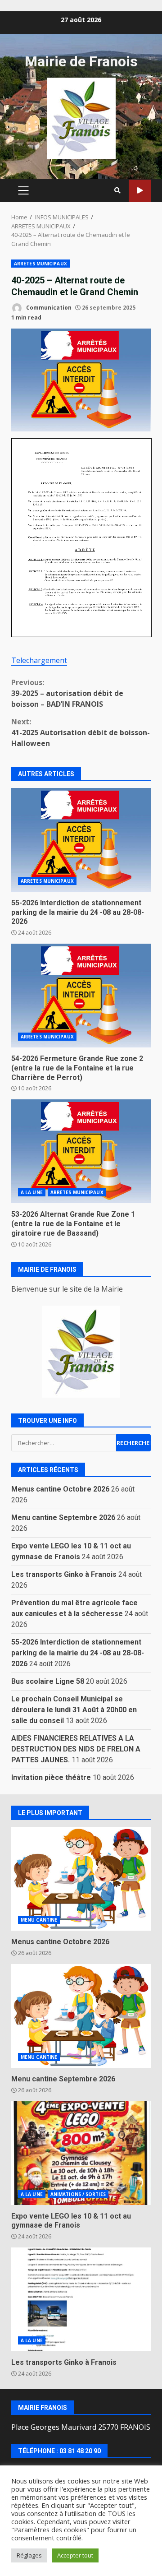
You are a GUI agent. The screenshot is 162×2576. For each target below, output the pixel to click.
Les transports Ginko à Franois (64, 1574)
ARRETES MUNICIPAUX (40, 264)
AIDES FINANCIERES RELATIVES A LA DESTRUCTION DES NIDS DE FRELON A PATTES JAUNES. (76, 1749)
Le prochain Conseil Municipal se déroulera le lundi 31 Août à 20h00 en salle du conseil (74, 1710)
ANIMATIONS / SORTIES (78, 2194)
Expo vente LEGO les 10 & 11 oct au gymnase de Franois (81, 2153)
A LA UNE (32, 1192)
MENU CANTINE (39, 1920)
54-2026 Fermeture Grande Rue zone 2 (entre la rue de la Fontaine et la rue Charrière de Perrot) (81, 996)
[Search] (117, 190)
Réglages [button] (29, 2555)
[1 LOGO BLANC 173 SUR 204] (81, 1352)
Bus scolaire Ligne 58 (48, 1681)
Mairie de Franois (81, 61)
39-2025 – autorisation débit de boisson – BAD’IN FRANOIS (67, 693)
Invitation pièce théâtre (51, 1777)
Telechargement (39, 660)
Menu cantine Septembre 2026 (63, 1517)
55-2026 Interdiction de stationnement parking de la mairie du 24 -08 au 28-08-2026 (81, 840)
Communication (48, 308)
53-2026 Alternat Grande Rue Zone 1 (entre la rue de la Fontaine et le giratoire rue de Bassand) (81, 1151)
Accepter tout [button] (75, 2555)
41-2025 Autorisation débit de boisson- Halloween (81, 732)
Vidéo (140, 191)
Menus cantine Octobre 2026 (60, 1489)
